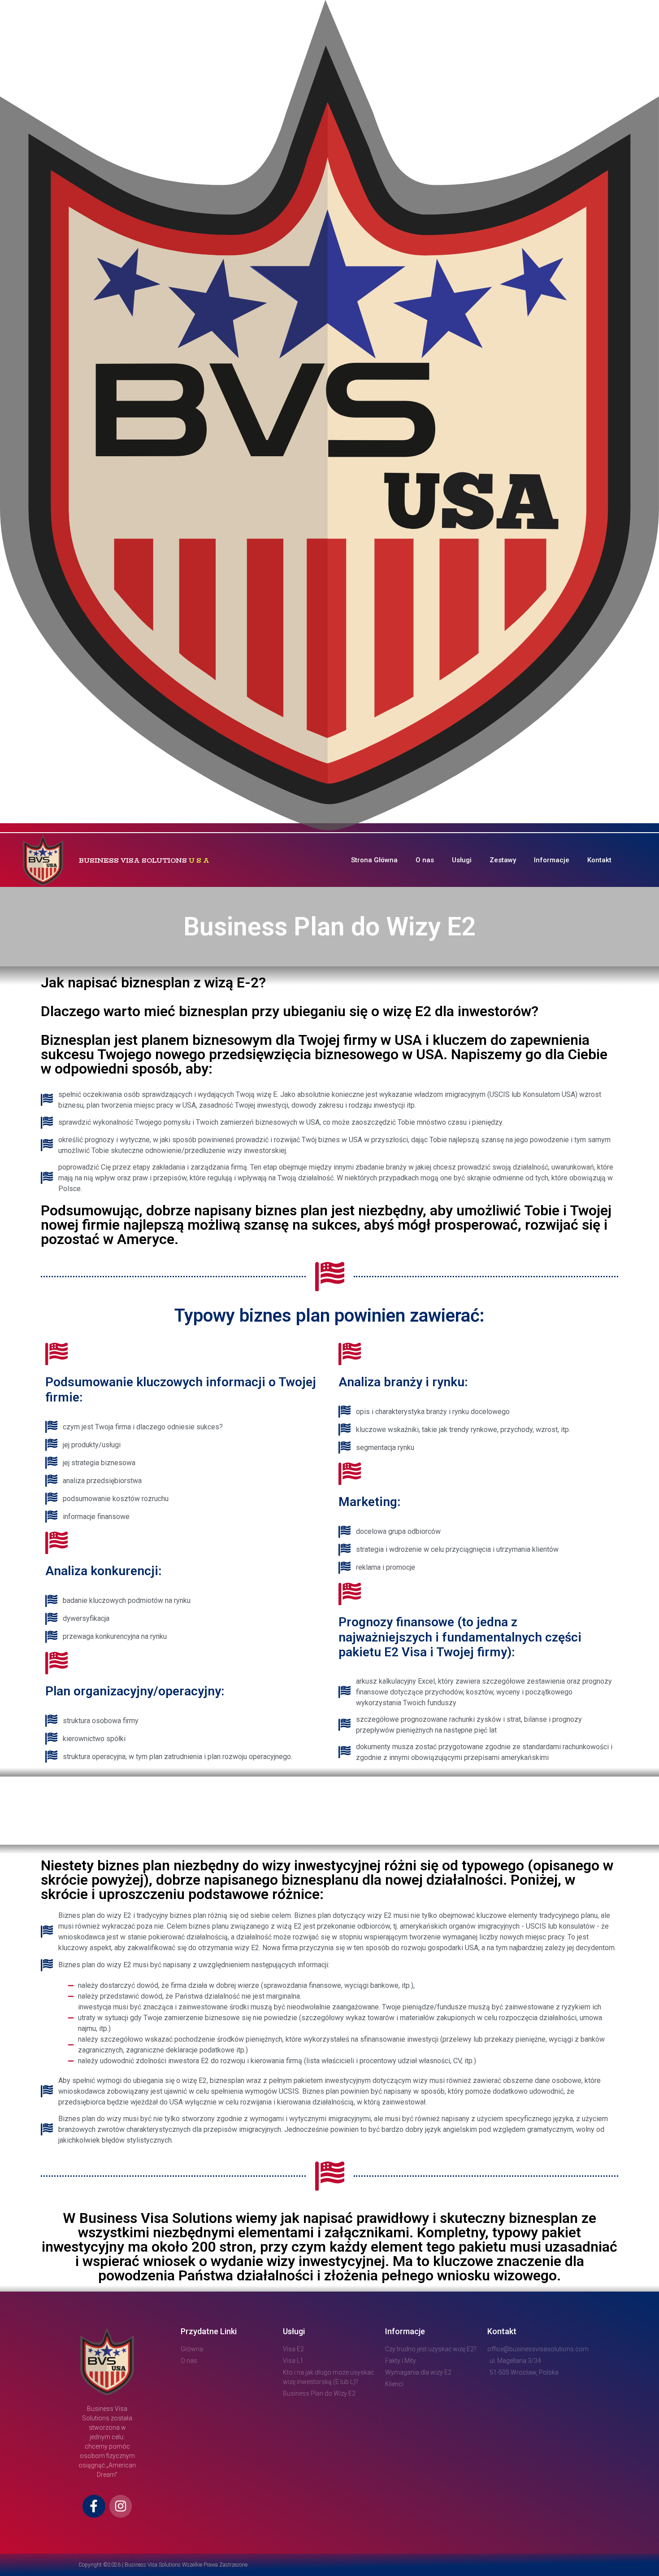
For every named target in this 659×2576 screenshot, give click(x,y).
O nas (425, 860)
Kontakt (599, 860)
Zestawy (503, 860)
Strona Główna (374, 860)
